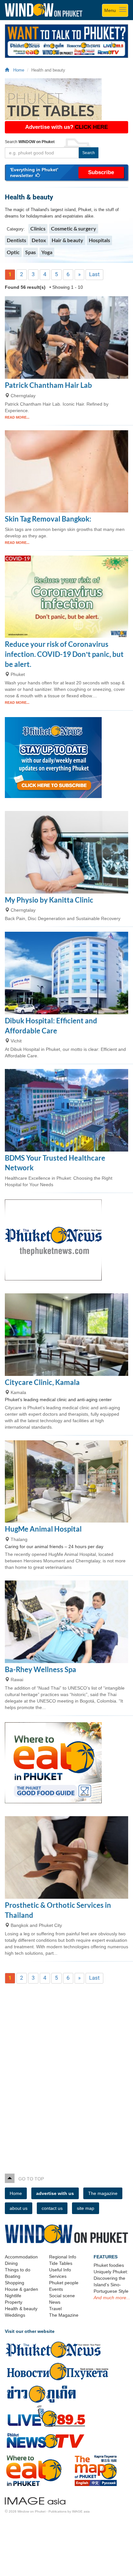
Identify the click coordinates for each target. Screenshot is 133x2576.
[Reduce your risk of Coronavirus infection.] (66, 597)
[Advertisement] (66, 2068)
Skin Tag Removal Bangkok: (48, 519)
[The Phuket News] (66, 1240)
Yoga (47, 252)
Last (94, 274)
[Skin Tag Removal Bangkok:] (66, 472)
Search (89, 153)
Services (58, 2276)
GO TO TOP (29, 2179)
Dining (11, 2263)
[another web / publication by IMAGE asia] (35, 2500)
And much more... (112, 2298)
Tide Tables (61, 2263)
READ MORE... (17, 417)
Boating (13, 2276)
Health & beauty (21, 2309)
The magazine (103, 2193)
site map (86, 2208)
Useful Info (60, 2270)
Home (17, 70)
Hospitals (99, 240)
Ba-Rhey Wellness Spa (41, 1669)
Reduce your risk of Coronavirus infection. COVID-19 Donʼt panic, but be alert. (64, 654)
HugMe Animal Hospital (43, 1529)
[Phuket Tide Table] (66, 99)
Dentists (16, 240)
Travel (55, 2309)
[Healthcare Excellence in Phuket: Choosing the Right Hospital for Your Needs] (66, 1110)
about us (19, 2208)
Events (56, 2289)
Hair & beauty (67, 240)
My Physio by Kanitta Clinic (49, 900)
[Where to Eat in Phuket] (66, 1763)
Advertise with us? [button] (66, 127)
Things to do (18, 2270)
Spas (31, 252)
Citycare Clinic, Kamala (42, 1382)
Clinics (38, 228)
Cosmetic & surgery (74, 228)
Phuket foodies (109, 2265)
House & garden (21, 2289)
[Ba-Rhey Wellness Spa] (66, 1622)
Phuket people (64, 2283)
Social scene (62, 2296)
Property (14, 2302)
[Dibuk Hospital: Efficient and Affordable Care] (66, 973)
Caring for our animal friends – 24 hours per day (54, 1547)
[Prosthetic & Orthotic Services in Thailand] (66, 1857)
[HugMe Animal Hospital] (66, 1482)
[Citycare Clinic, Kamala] (66, 1335)
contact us (52, 2208)
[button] (66, 173)
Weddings (15, 2315)
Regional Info (63, 2257)
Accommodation (21, 2257)
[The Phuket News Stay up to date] (66, 758)
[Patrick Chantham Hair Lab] (66, 337)
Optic (13, 252)
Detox (39, 240)
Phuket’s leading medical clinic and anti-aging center (58, 1400)
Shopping (15, 2283)
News (55, 2302)
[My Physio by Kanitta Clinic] (66, 852)
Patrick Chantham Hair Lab (48, 385)
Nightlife (13, 2296)
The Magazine (64, 2315)
